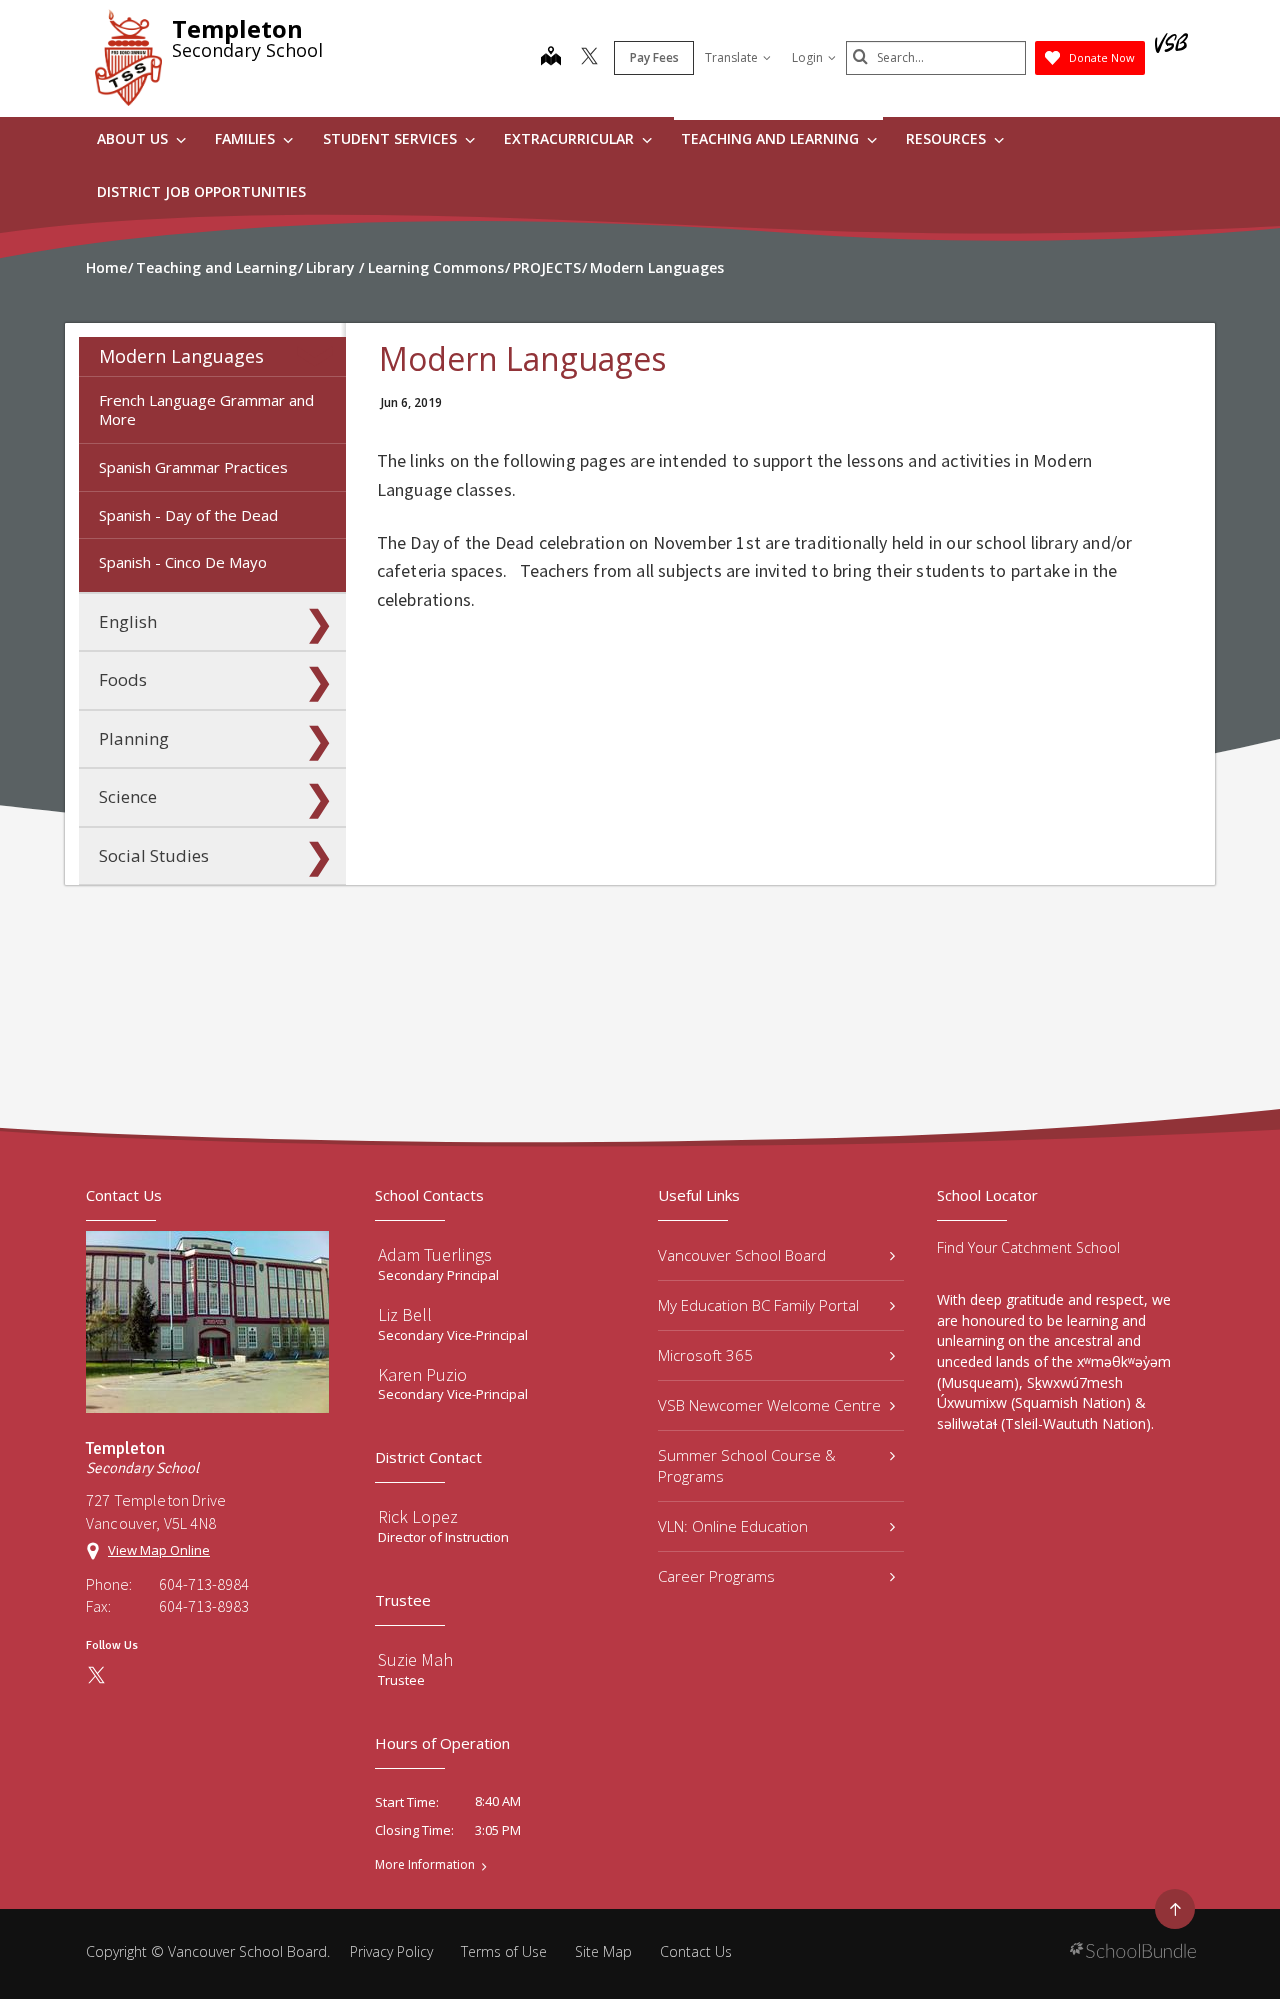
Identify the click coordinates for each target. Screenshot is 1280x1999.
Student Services (392, 138)
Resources (948, 138)
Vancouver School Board (742, 1255)
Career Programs (716, 1576)
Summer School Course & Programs (747, 1465)
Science (128, 796)
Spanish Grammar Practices (193, 467)
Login (807, 57)
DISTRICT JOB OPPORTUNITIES (201, 191)
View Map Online (159, 1550)
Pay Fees (654, 57)
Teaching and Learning (772, 138)
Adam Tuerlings (435, 1254)
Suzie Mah (415, 1659)
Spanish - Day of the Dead (188, 515)
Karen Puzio (422, 1374)
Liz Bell (405, 1314)
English (128, 621)
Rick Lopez (418, 1516)
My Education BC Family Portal (758, 1305)
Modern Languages (181, 356)
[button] (319, 357)
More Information (425, 1865)
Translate (731, 57)
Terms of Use (504, 1951)
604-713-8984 (204, 1584)
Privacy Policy (391, 1951)
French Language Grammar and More (206, 409)
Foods (123, 679)
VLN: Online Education (733, 1526)
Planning (134, 738)
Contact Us (696, 1951)
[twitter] (589, 58)
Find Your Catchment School (1028, 1247)
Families (247, 138)
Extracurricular (571, 138)
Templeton (237, 28)
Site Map (603, 1951)
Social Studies (154, 855)
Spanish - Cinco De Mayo (183, 562)
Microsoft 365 (705, 1355)
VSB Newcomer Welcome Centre (769, 1405)
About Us (134, 138)
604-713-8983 (204, 1606)
